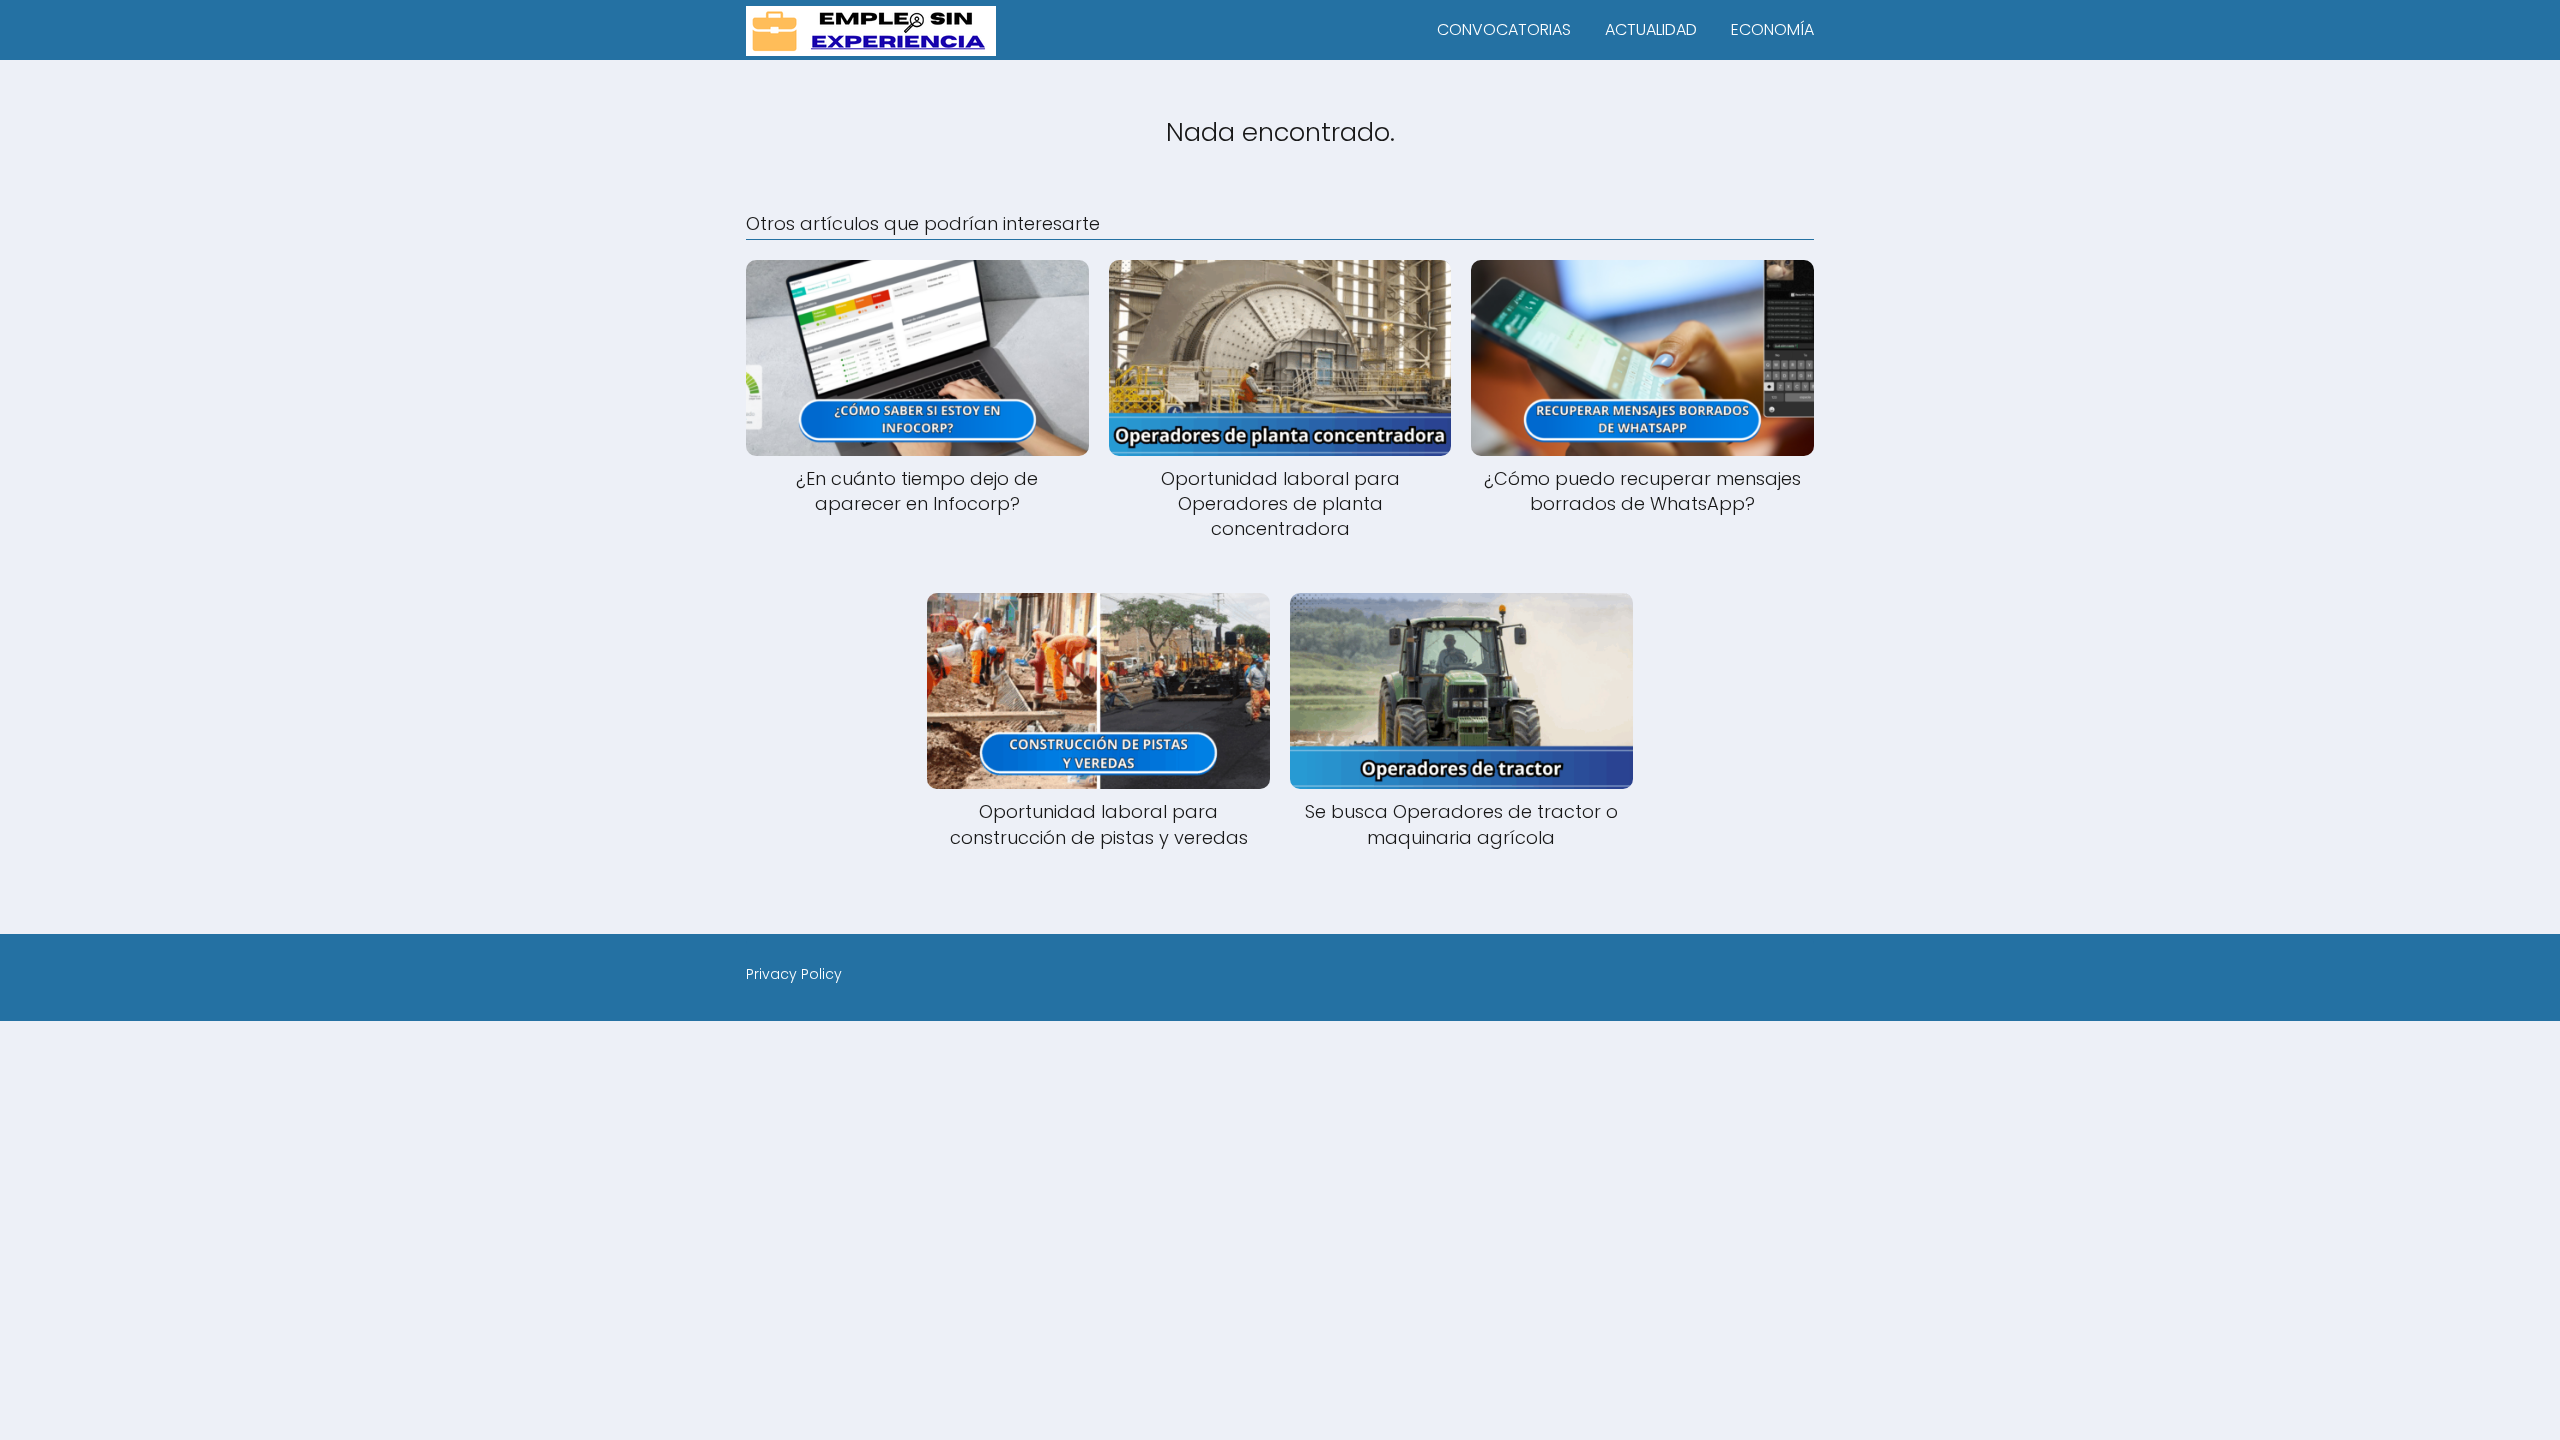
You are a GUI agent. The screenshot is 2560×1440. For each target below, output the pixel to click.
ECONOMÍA (1772, 29)
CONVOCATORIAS (1504, 29)
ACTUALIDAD (1651, 29)
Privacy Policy (794, 974)
